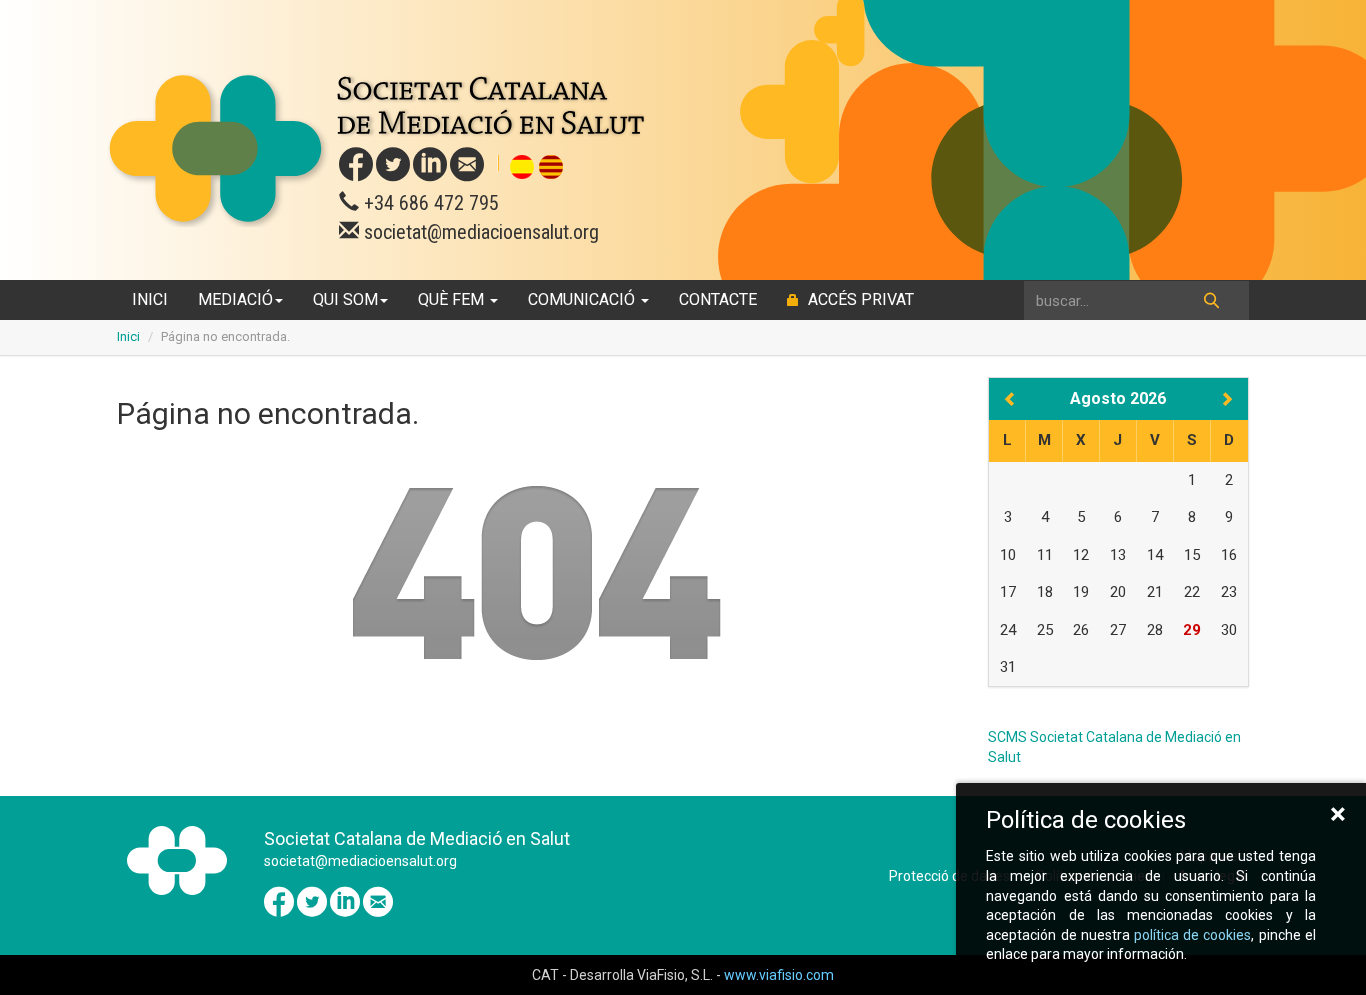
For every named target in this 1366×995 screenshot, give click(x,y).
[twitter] (393, 165)
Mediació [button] (235, 299)
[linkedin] (430, 165)
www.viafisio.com (779, 975)
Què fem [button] (453, 299)
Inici (150, 299)
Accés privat (859, 299)
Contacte (718, 299)
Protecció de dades (949, 876)
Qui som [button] (345, 299)
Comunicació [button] (583, 299)
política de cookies (1192, 935)
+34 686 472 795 (429, 203)
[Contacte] (467, 165)
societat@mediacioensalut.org (479, 232)
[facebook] (356, 165)
